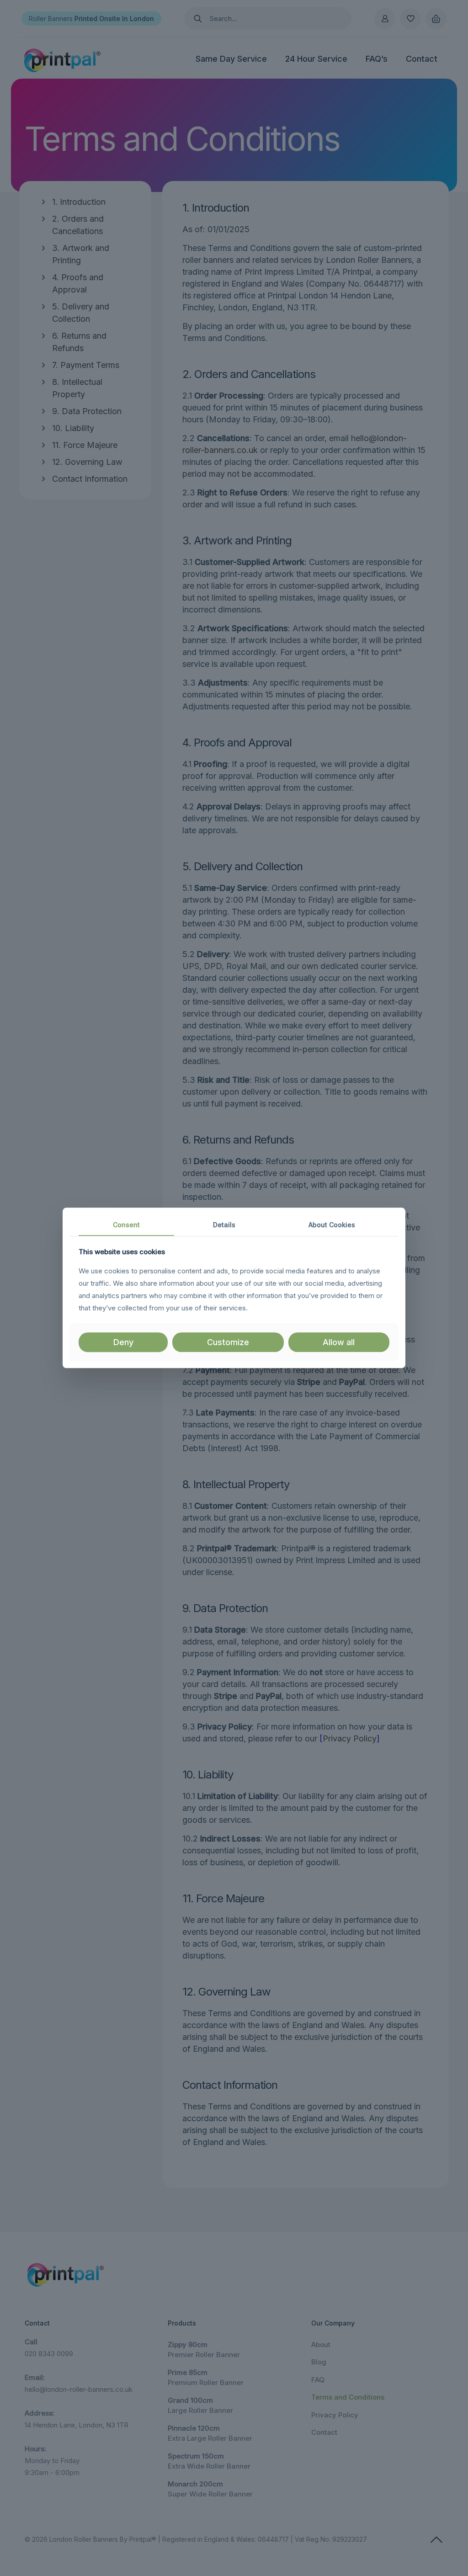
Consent (126, 1225)
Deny (123, 1342)
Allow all (339, 1342)
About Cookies (332, 1225)
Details (224, 1225)
